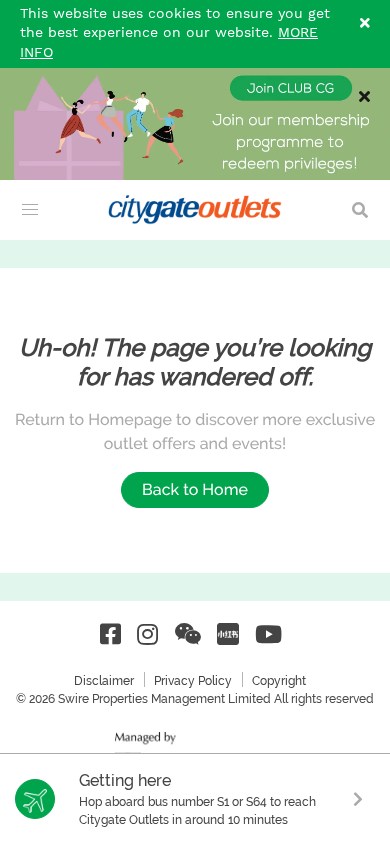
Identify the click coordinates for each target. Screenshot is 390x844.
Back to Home (195, 489)
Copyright (279, 681)
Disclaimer (104, 681)
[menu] (30, 210)
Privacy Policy (193, 681)
